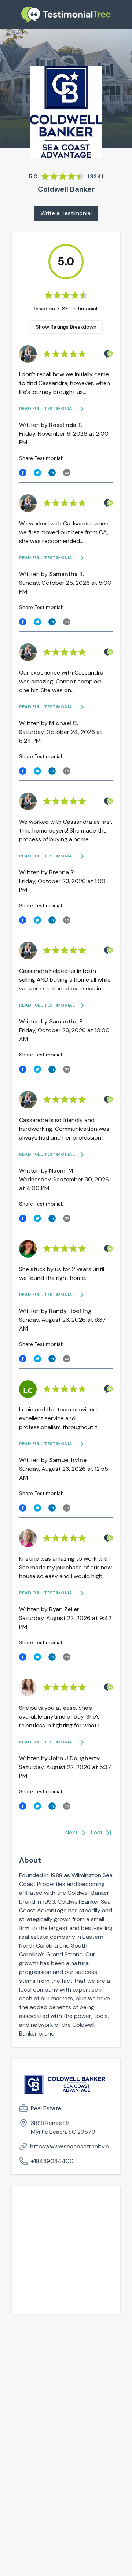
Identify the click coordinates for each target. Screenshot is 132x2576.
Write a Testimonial (66, 213)
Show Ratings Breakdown (66, 327)
